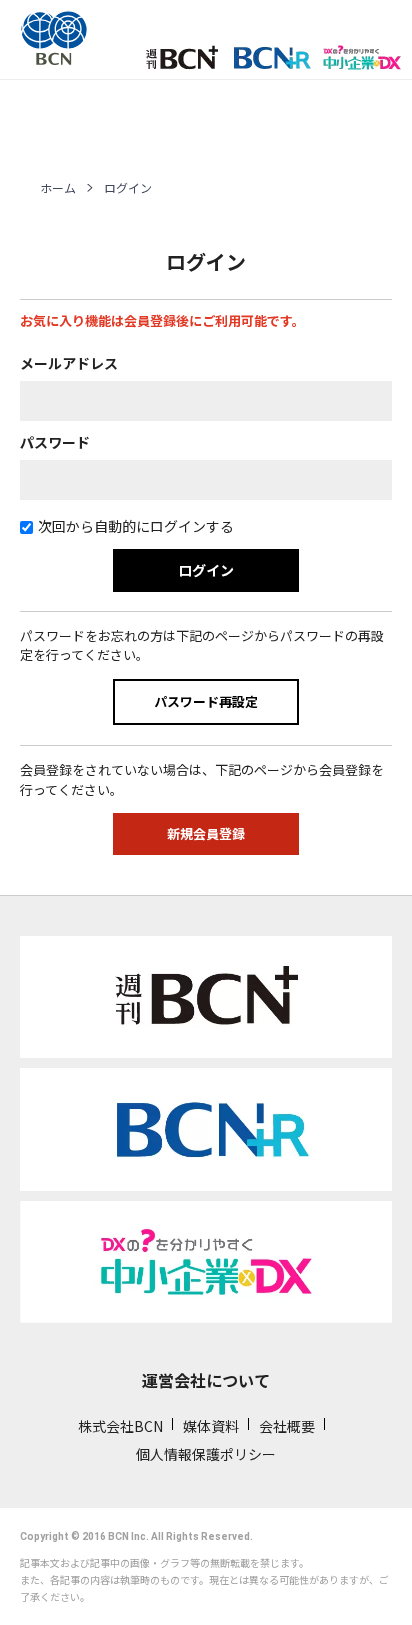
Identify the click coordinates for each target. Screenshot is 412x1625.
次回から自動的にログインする (136, 526)
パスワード (55, 442)
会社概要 (287, 1426)
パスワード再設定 (206, 701)
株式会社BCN (120, 1426)
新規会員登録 (206, 833)
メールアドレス (69, 363)
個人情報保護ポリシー (206, 1454)
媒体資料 (211, 1426)
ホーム (58, 187)
